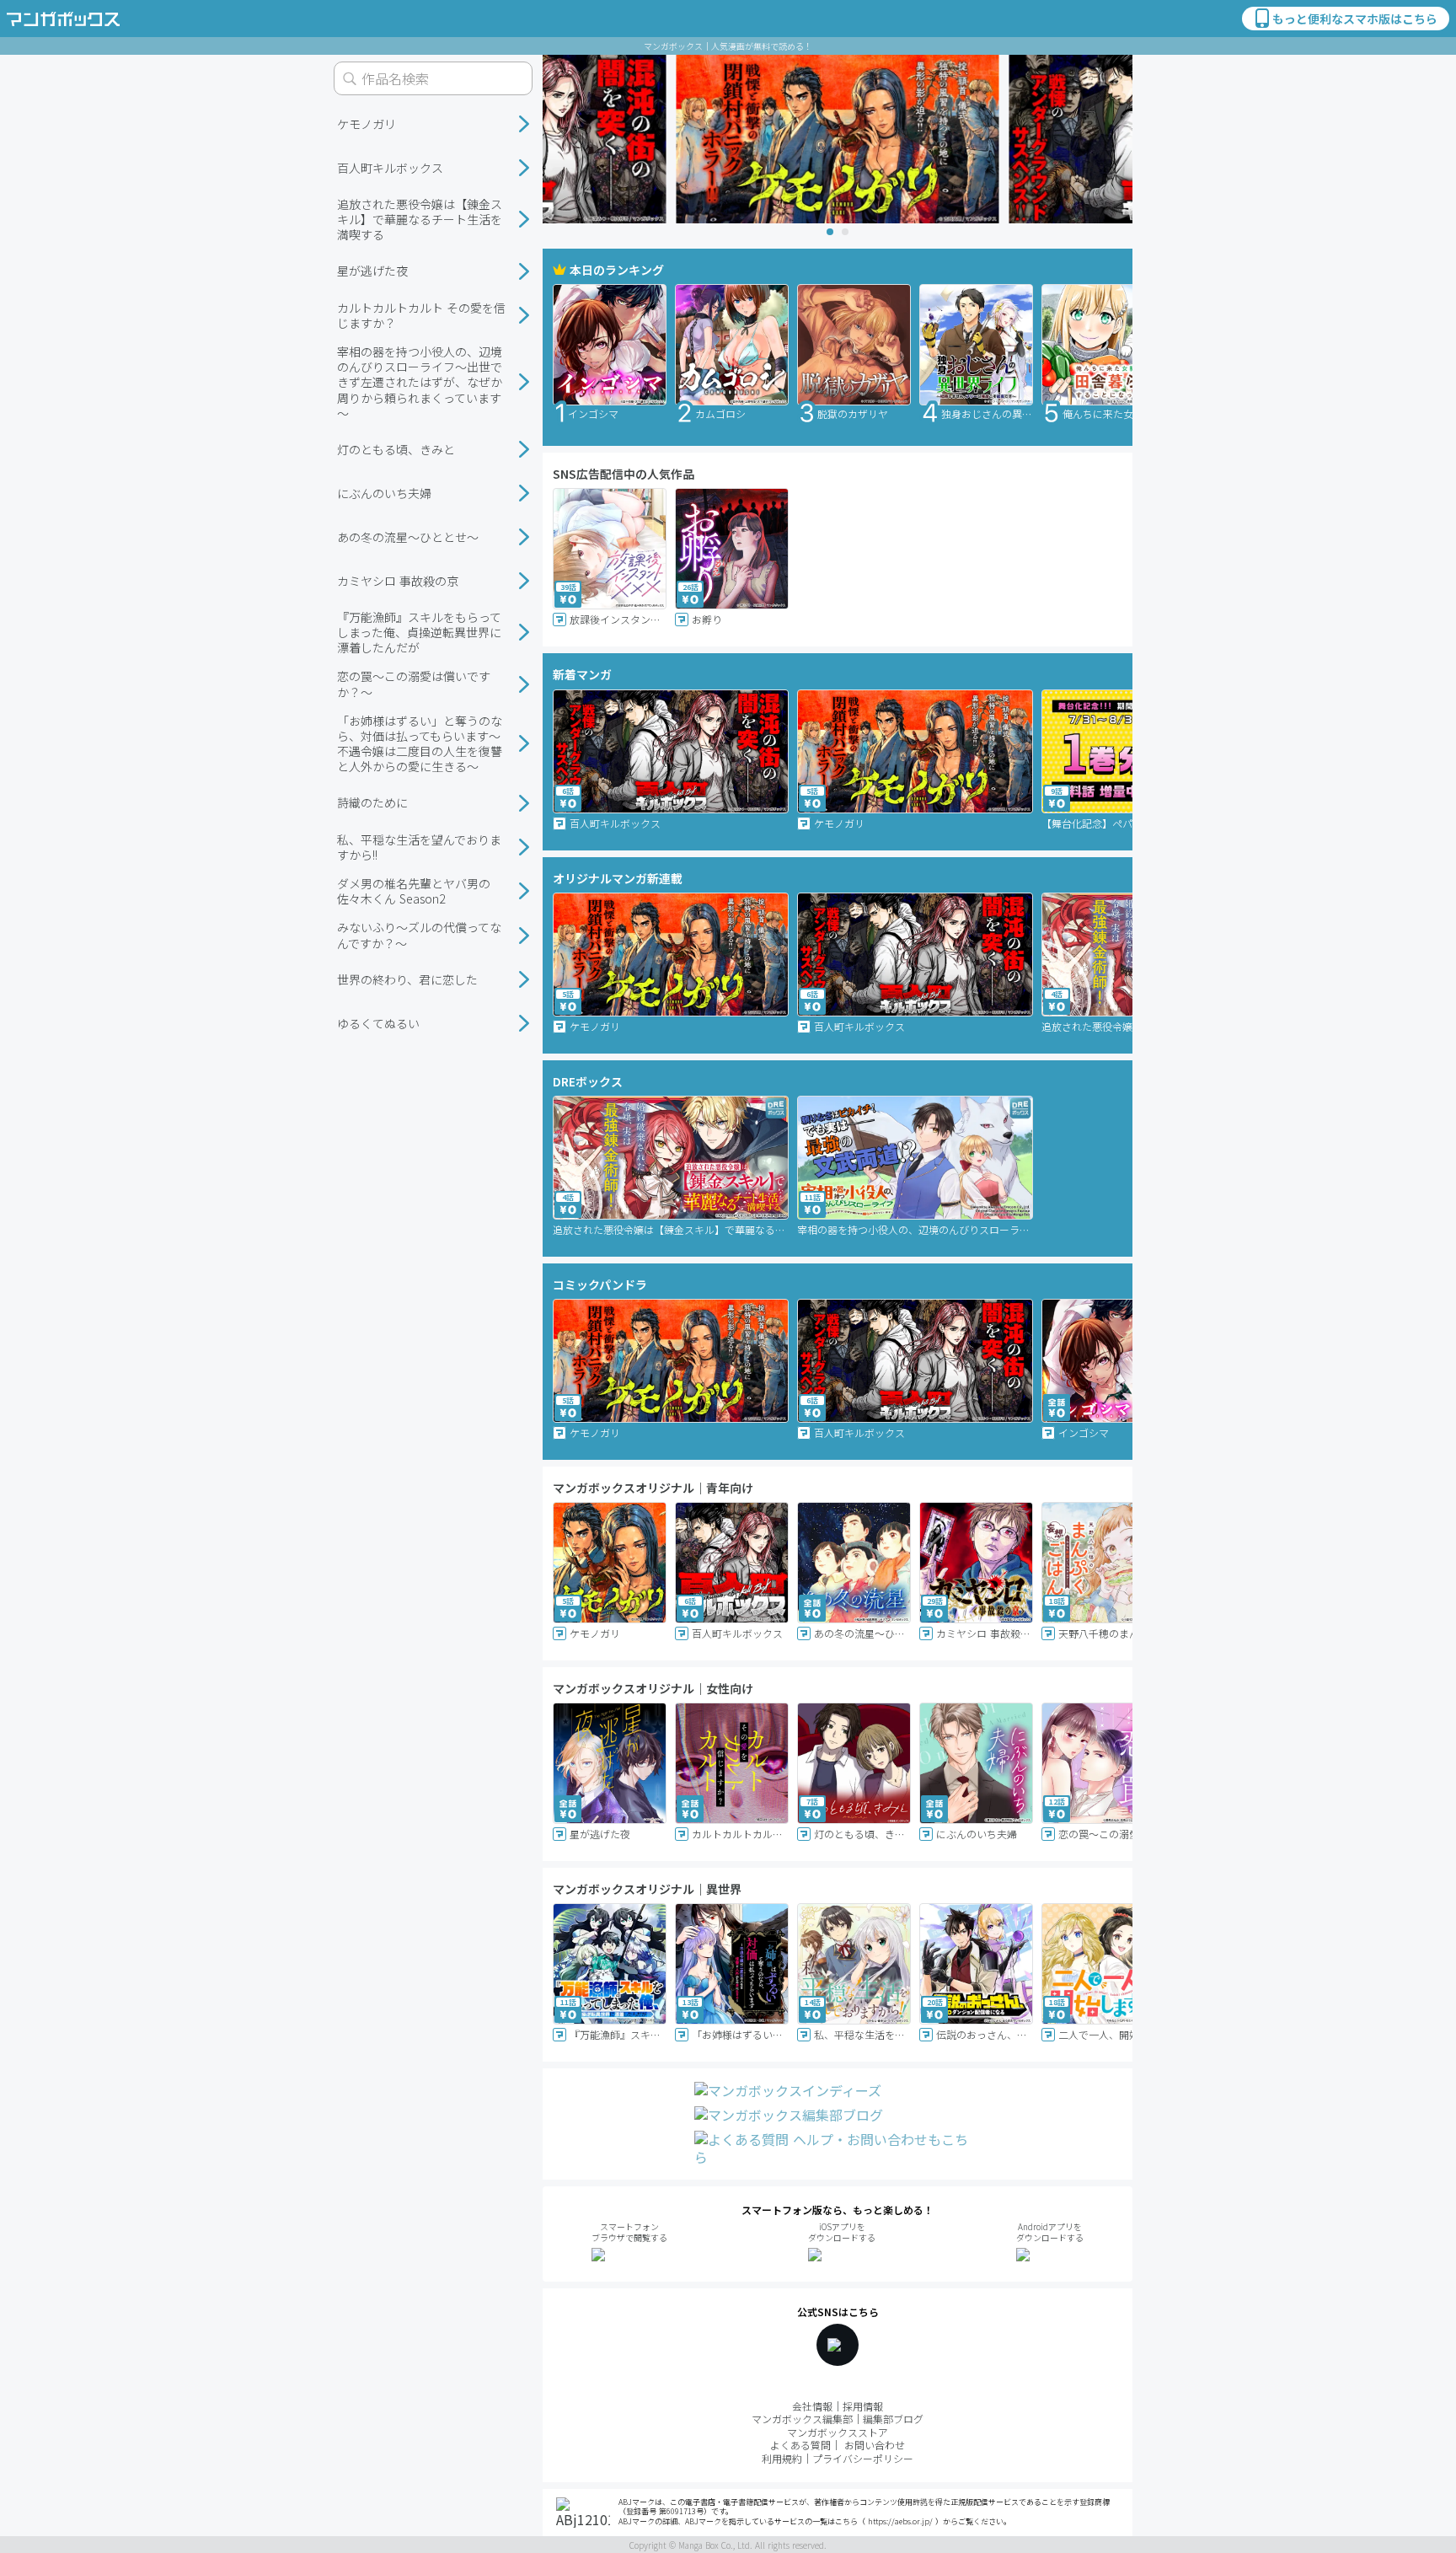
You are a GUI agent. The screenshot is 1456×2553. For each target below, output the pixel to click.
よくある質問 (800, 2445)
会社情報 (812, 2406)
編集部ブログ (893, 2419)
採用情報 (863, 2406)
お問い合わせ (875, 2445)
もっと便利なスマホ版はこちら (1355, 19)
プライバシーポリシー (863, 2458)
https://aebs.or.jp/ (900, 2521)
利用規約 (782, 2458)
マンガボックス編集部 (802, 2419)
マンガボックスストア (838, 2432)
